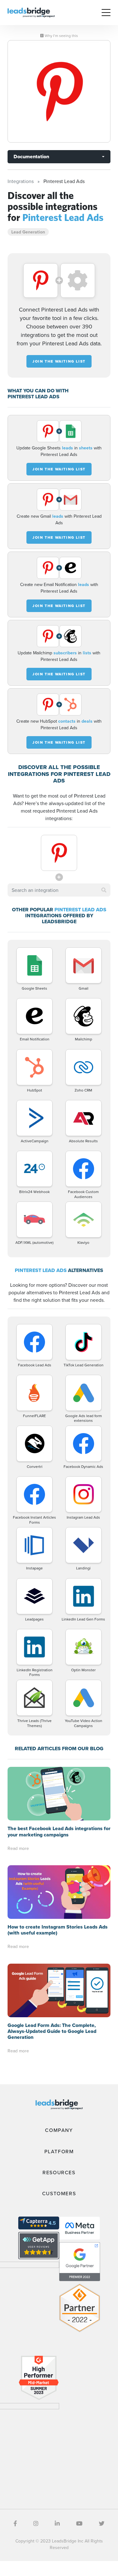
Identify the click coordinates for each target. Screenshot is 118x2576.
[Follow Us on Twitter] (102, 2524)
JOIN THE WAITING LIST (59, 361)
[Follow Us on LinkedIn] (57, 2524)
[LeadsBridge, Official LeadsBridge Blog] (31, 12)
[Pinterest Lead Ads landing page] (59, 91)
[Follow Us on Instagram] (36, 2524)
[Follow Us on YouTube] (79, 2524)
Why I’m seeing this (61, 36)
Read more (18, 1848)
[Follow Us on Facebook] (15, 2524)
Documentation (31, 157)
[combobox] (59, 890)
